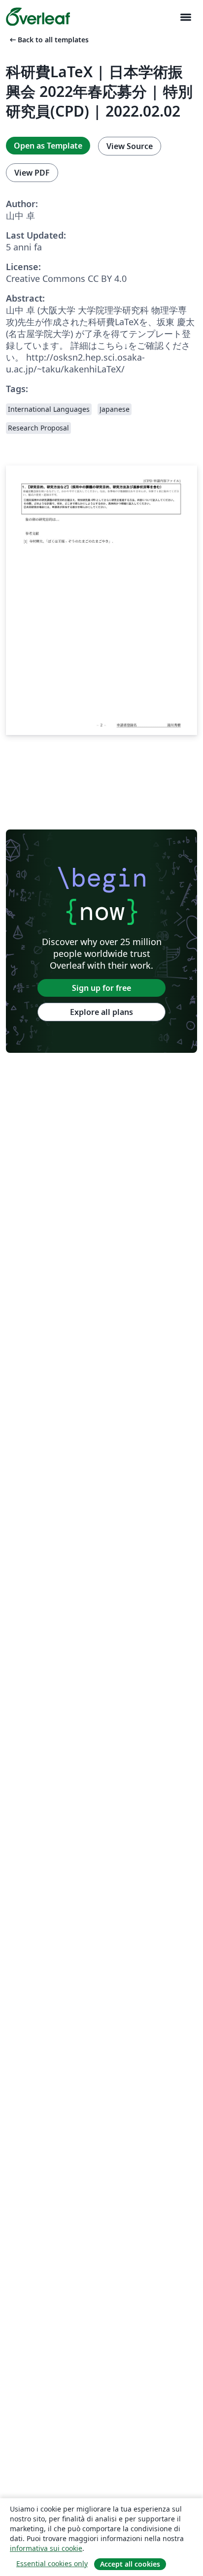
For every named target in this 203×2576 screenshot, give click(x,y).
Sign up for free (101, 988)
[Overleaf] (38, 17)
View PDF (32, 173)
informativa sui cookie (46, 2548)
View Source (130, 146)
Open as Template (48, 146)
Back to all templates (48, 40)
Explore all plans (101, 1012)
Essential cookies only (52, 2563)
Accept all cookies (130, 2564)
